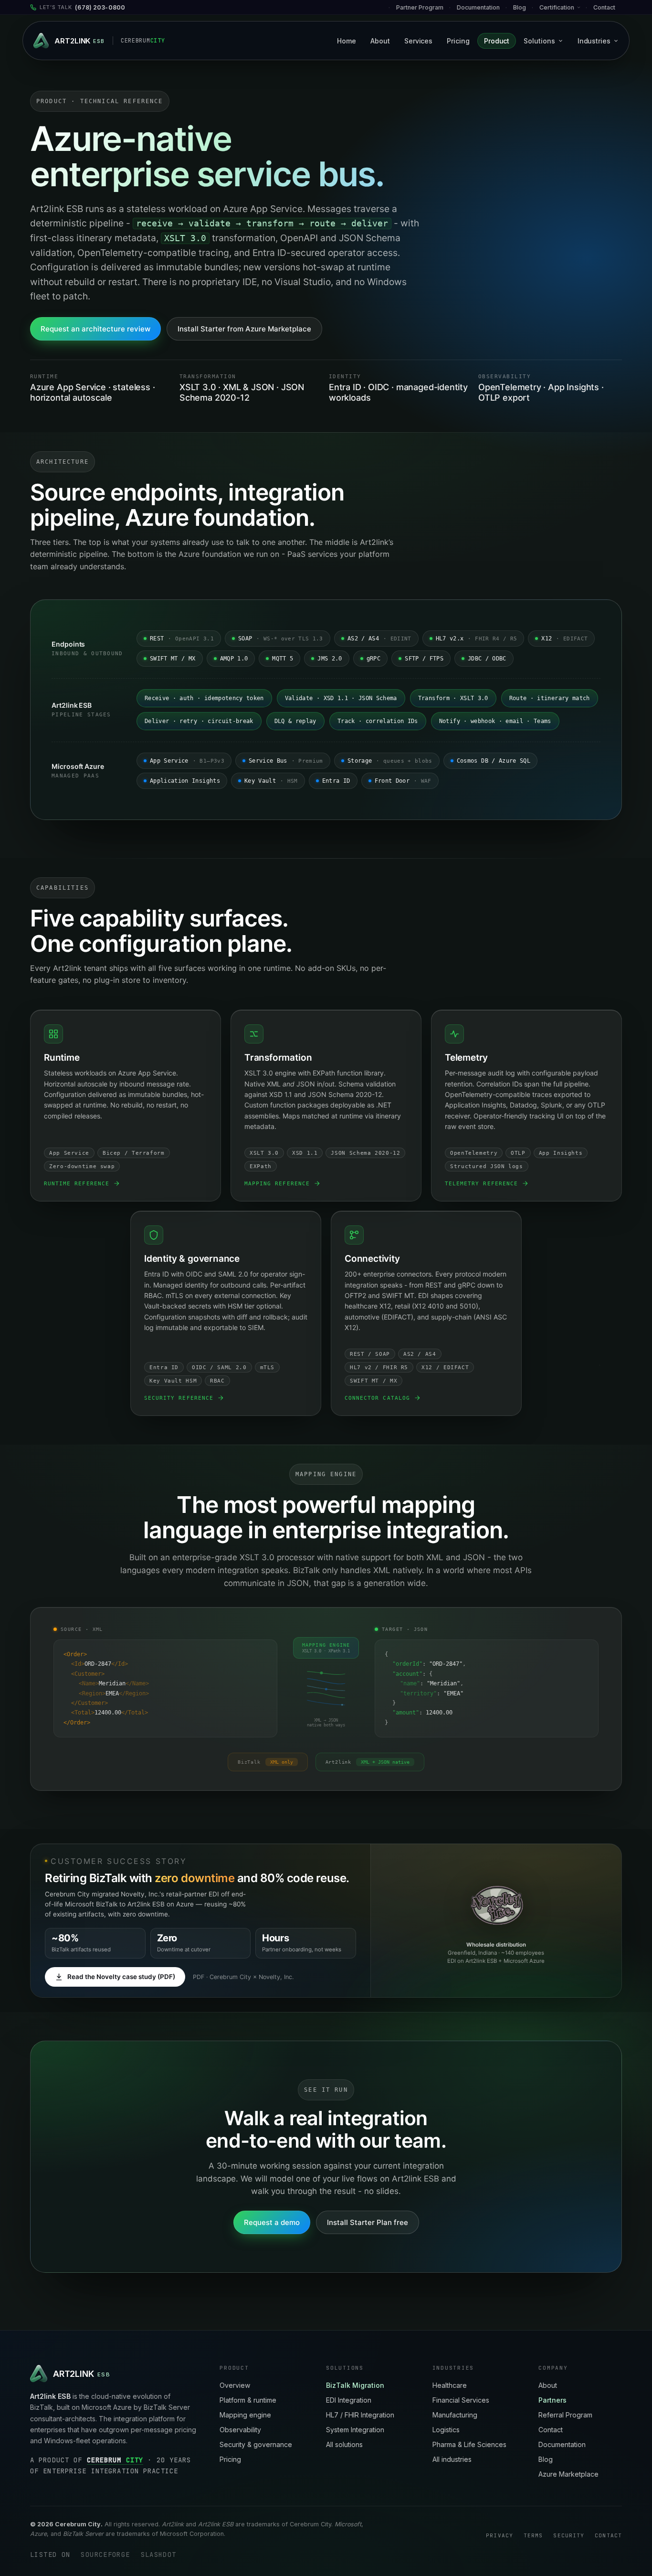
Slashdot (159, 2555)
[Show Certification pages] (582, 7)
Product (497, 41)
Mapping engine (245, 2415)
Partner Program (420, 7)
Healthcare (450, 2385)
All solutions (344, 2444)
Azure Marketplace (568, 2474)
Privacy (500, 2535)
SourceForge (105, 2555)
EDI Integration (349, 2400)
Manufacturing (455, 2415)
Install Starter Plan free (368, 2222)
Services (418, 41)
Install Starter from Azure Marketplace (244, 329)
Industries (594, 41)
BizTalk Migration (355, 2385)
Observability (240, 2430)
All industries (452, 2459)
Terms (533, 2535)
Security (569, 2535)
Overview (235, 2385)
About (380, 41)
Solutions (539, 41)
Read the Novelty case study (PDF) (121, 1977)
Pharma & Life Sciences (469, 2444)
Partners (552, 2400)
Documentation (562, 2444)
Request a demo (272, 2222)
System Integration (355, 2430)
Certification (557, 7)
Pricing (458, 41)
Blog (520, 7)
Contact (604, 7)
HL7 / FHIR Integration (360, 2415)
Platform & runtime (248, 2400)
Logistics (446, 2430)
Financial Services (461, 2400)
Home (347, 41)
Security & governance (256, 2444)
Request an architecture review (95, 329)
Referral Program (565, 2415)
